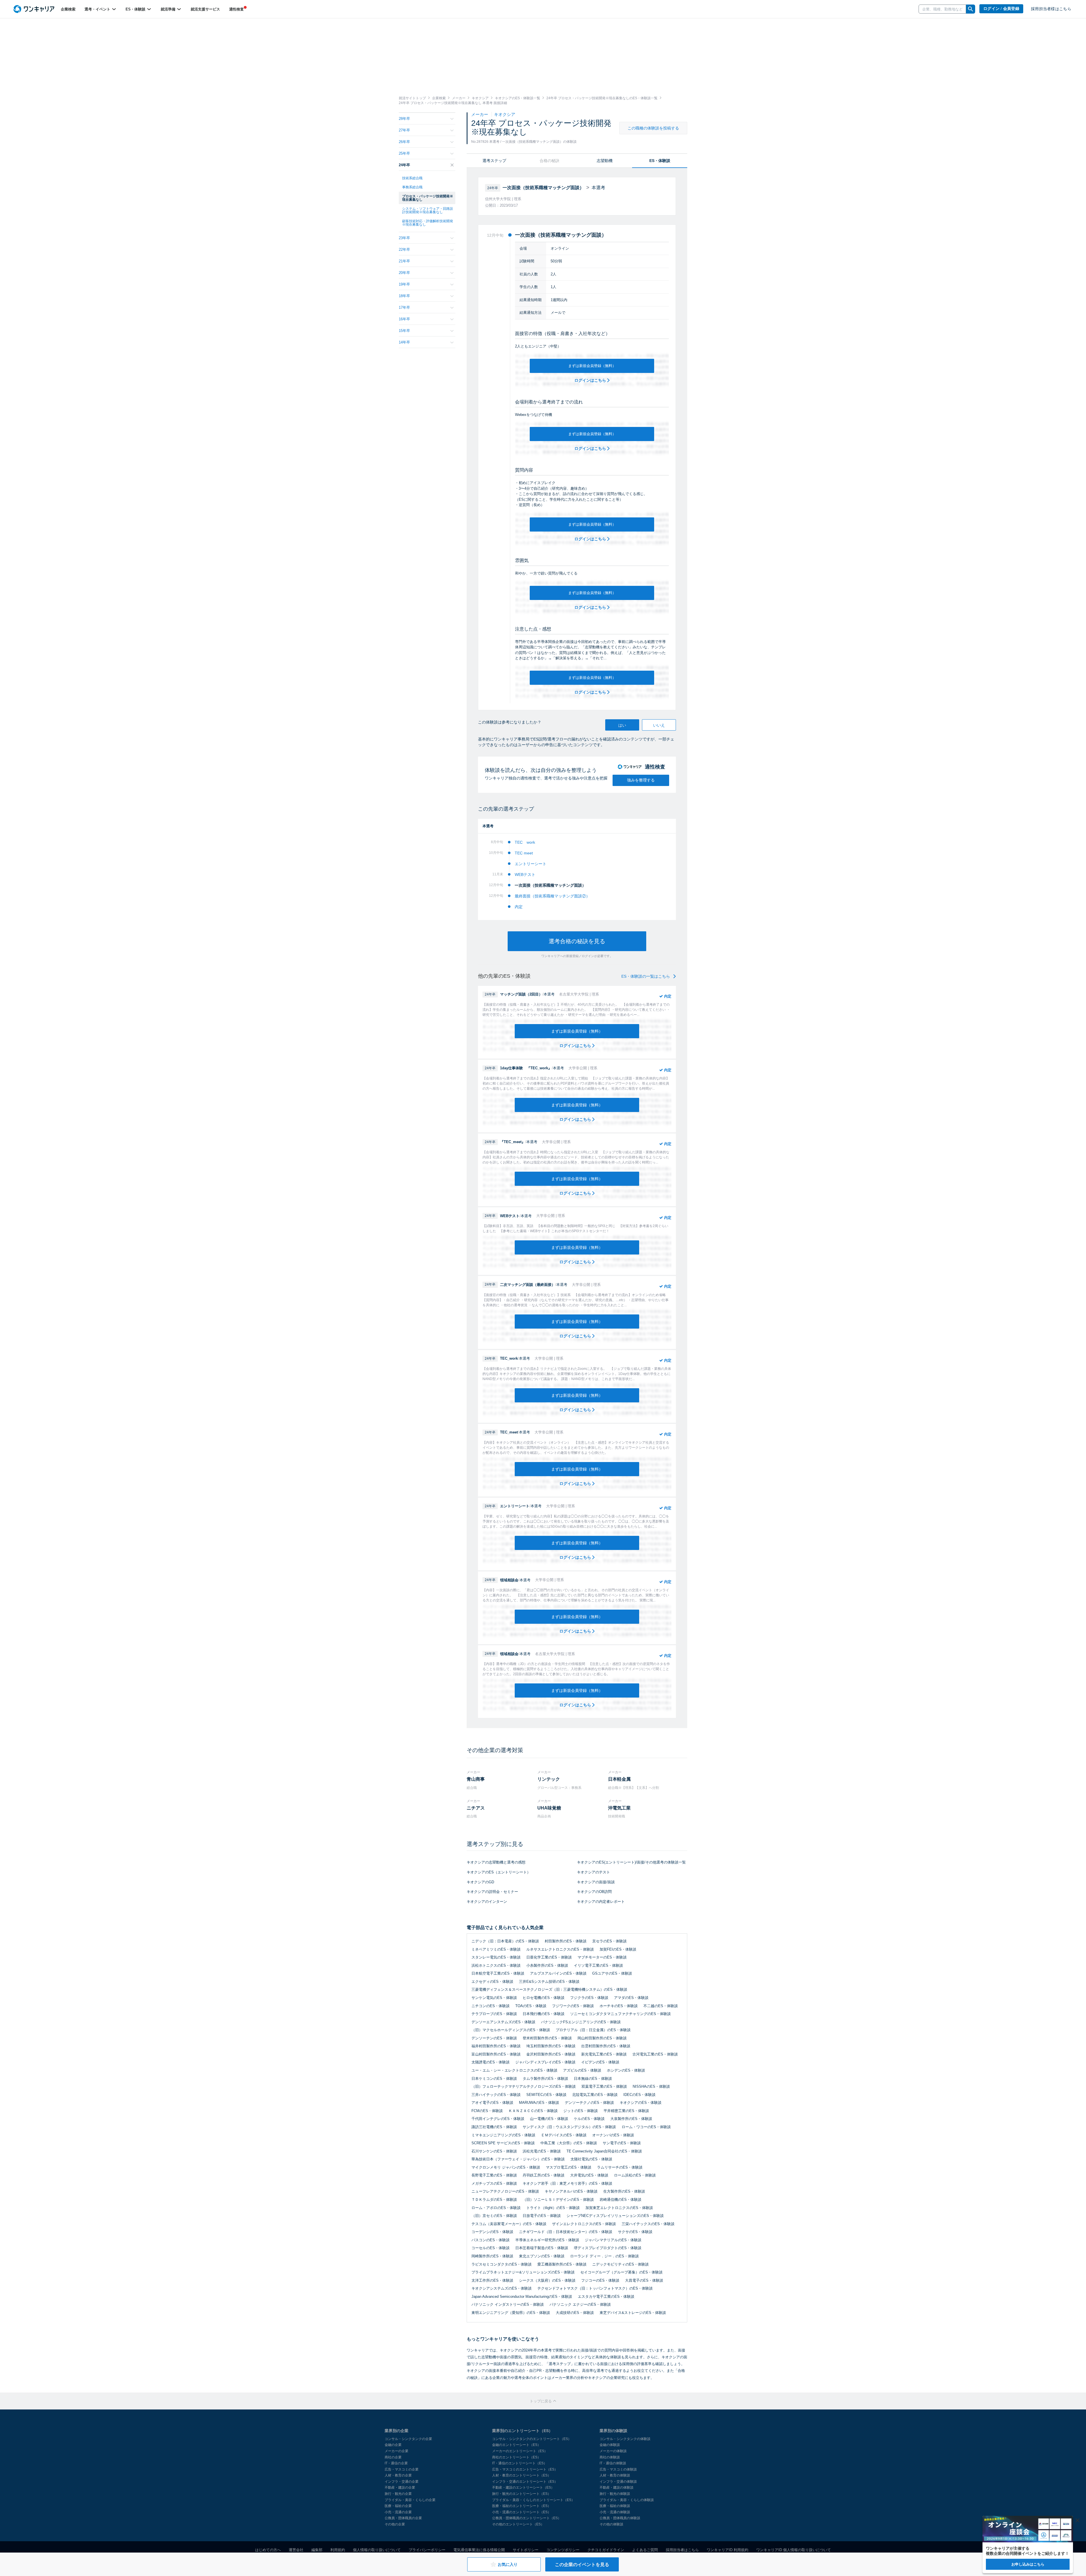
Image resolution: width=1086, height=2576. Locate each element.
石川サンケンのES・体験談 (494, 2151)
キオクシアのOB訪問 (594, 1892)
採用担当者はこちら (682, 2550)
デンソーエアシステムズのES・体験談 (503, 2022)
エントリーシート (531, 864)
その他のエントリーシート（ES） (518, 2524)
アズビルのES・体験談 (582, 2070)
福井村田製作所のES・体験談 (496, 2046)
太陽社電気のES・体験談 (591, 2159)
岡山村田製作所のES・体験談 (602, 2038)
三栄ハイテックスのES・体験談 (648, 2224)
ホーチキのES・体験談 (619, 2006)
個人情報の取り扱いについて (377, 2550)
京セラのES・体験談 (609, 1941)
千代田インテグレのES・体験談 (498, 2119)
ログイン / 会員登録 (1001, 9)
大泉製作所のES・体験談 (631, 2119)
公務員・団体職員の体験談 (620, 2518)
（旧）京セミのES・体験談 (494, 2216)
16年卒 (404, 319)
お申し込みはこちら (1028, 2564)
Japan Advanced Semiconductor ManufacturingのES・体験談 (522, 2297)
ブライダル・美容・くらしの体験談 (627, 2500)
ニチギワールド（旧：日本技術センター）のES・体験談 (566, 2232)
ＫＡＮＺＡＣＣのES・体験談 (533, 2111)
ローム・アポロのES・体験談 (496, 2208)
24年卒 (404, 165)
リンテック (549, 1779)
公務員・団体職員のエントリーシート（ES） (527, 2518)
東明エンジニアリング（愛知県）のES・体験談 (511, 2313)
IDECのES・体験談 (639, 2095)
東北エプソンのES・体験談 (542, 2256)
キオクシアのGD (480, 1882)
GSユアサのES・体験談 (612, 1973)
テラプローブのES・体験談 (494, 2014)
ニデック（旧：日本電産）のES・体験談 (505, 1941)
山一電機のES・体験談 (549, 2119)
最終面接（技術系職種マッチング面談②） (552, 896)
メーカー (480, 114)
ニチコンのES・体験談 (491, 2006)
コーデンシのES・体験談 (492, 2232)
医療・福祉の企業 (398, 2506)
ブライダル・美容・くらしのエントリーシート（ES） (533, 2500)
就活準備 (169, 9)
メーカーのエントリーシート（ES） (520, 2451)
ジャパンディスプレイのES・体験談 (545, 2062)
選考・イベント (98, 9)
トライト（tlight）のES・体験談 (553, 2208)
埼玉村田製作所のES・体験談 (551, 2046)
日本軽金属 (619, 1779)
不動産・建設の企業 (400, 2488)
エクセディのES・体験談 (492, 1982)
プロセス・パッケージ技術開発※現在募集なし (428, 198)
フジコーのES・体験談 (600, 2280)
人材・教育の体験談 (615, 2475)
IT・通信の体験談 (613, 2463)
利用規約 (338, 2550)
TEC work (525, 842)
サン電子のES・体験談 (622, 2143)
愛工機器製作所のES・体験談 (562, 2264)
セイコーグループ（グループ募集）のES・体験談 (621, 2272)
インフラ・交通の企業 (402, 2482)
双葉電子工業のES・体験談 (604, 2086)
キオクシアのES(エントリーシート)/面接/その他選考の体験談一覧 (631, 1862)
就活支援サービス (205, 9)
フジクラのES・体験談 (589, 1998)
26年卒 (404, 142)
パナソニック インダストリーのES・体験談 (508, 2304)
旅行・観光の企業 (398, 2494)
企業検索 (68, 9)
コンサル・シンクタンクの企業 (408, 2439)
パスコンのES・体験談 (491, 2240)
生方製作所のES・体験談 (624, 2191)
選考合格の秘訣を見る (577, 941)
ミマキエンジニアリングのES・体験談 (503, 2135)
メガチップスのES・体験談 (494, 2183)
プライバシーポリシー (427, 2550)
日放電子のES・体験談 (542, 2216)
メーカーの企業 (397, 2451)
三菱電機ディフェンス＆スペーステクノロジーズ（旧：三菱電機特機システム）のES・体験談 (549, 1989)
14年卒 (404, 342)
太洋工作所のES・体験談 (492, 2280)
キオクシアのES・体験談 (641, 2103)
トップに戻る (541, 2401)
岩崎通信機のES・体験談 (620, 2200)
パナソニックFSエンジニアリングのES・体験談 (581, 2022)
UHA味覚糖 (549, 1808)
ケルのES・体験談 (589, 2119)
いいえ (659, 725)
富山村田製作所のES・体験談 (496, 2054)
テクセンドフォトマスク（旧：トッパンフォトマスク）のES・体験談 (595, 2288)
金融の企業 (393, 2445)
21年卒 (404, 261)
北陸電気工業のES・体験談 (595, 2095)
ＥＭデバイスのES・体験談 (564, 2135)
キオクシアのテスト (593, 1872)
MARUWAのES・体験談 (539, 2103)
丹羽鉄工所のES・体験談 (544, 2175)
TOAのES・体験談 (531, 2006)
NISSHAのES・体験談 (651, 2086)
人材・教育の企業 (398, 2475)
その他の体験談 (611, 2524)
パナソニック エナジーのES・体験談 (580, 2304)
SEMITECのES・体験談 (546, 2095)
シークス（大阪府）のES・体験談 (547, 2280)
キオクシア (505, 114)
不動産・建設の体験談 (617, 2488)
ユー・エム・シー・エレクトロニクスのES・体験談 (514, 2070)
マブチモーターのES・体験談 (602, 1957)
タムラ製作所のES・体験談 (545, 2079)
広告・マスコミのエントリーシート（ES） (525, 2469)
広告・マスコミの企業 (402, 2469)
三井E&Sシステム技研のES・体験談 (549, 1982)
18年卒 (404, 296)
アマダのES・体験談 (631, 1998)
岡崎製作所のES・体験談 (492, 2256)
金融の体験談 (610, 2445)
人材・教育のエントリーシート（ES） (522, 2475)
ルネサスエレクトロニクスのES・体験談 (560, 1949)
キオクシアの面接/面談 (596, 1882)
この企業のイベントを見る (582, 2565)
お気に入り (508, 2564)
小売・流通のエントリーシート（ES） (522, 2512)
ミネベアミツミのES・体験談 (496, 1949)
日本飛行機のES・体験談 (544, 2014)
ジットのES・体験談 (581, 2111)
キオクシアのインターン (487, 1902)
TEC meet (524, 853)
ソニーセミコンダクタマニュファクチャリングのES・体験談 (620, 2014)
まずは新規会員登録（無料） (592, 366)
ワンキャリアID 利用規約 (728, 2550)
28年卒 (404, 119)
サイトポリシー (526, 2550)
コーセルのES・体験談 (491, 2248)
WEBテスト (525, 874)
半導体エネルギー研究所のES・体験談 (547, 2240)
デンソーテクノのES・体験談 (589, 2103)
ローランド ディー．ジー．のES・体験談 (605, 2256)
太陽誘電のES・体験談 (491, 2062)
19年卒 (404, 284)
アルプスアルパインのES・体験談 (558, 1973)
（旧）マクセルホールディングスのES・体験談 (511, 2030)
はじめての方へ (268, 2550)
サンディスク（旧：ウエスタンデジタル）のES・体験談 (569, 2127)
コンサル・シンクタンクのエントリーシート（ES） (532, 2439)
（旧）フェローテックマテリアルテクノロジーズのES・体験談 (524, 2086)
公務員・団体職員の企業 (403, 2518)
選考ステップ (494, 161)
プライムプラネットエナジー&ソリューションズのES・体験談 (523, 2272)
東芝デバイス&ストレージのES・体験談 (633, 2313)
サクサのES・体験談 (635, 2232)
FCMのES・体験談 (487, 2111)
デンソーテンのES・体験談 (494, 2038)
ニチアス (476, 1808)
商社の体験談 (610, 2457)
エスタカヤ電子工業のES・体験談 (606, 2297)
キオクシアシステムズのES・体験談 (502, 2288)
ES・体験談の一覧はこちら (646, 976)
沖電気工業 (619, 1808)
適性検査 (236, 9)
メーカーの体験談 (613, 2451)
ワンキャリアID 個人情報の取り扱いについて (794, 2550)
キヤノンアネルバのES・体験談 (571, 2191)
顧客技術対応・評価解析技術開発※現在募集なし (428, 223)
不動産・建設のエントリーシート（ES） (523, 2488)
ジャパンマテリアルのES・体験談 (613, 2240)
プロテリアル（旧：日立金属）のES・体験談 (593, 2030)
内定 (519, 907)
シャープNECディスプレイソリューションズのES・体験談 (615, 2216)
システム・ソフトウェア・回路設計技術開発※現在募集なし (428, 210)
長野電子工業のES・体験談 (494, 2175)
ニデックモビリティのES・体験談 (620, 2264)
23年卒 (404, 238)
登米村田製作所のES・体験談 (547, 2038)
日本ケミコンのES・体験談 (494, 2079)
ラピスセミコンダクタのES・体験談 (502, 2264)
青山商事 (476, 1779)
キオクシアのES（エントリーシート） (499, 1872)
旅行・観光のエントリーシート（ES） (522, 2494)
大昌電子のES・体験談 (644, 2280)
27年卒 (404, 130)
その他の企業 (395, 2524)
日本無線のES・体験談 (593, 2079)
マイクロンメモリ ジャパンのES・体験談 (506, 2167)
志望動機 (605, 161)
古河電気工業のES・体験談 (655, 2054)
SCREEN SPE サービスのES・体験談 (503, 2143)
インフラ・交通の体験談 (618, 2482)
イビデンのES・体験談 (600, 2062)
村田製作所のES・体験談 (566, 1941)
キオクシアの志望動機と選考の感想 (496, 1862)
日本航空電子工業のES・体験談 (498, 1973)
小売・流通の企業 (398, 2512)
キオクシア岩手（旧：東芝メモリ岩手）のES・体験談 (567, 2183)
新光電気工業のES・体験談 (604, 2054)
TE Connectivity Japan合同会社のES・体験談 (604, 2151)
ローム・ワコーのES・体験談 (646, 2127)
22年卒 (404, 250)
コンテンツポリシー (563, 2550)
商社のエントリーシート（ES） (516, 2457)
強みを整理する (641, 780)
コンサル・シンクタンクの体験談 (625, 2439)
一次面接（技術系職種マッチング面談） (550, 885)
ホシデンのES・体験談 (626, 2070)
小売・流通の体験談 (615, 2512)
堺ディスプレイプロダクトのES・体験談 (608, 2248)
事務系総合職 (412, 187)
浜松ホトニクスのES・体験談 (496, 1965)
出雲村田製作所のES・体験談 (606, 2046)
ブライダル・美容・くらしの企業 (410, 2500)
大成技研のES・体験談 (575, 2313)
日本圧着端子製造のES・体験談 (542, 2248)
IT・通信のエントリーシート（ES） (520, 2463)
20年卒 (404, 273)
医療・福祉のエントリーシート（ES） (522, 2506)
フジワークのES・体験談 (573, 2006)
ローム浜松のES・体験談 (635, 2175)
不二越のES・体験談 (661, 2006)
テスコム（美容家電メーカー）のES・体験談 (509, 2224)
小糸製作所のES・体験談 (547, 1965)
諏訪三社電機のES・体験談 (494, 2127)
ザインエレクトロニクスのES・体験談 (584, 2224)
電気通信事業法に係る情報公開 (479, 2550)
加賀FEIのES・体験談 (618, 1949)
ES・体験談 (136, 9)
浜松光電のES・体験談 (542, 2151)
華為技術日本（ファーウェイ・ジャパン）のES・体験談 (518, 2159)
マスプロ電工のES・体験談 (569, 2167)
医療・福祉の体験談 (615, 2506)
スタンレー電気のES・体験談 (496, 1957)
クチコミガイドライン (606, 2550)
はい (622, 725)
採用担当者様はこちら (1051, 9)
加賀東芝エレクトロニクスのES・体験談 (619, 2208)
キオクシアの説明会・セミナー (492, 1892)
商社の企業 (393, 2457)
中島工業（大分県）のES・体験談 (569, 2143)
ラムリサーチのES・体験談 (620, 2167)
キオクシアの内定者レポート (601, 1902)
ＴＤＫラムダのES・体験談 (494, 2200)
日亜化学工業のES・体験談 (549, 1957)
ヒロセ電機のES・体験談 (544, 1998)
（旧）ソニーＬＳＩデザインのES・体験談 (558, 2200)
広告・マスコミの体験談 (618, 2469)
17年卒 (404, 307)
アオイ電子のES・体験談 (492, 2103)
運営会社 (296, 2550)
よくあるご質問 (645, 2550)
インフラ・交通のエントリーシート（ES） (525, 2482)
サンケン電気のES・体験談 (494, 1998)
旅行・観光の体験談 (615, 2494)
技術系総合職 (412, 178)
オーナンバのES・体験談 (613, 2135)
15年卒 (404, 331)
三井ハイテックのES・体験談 (496, 2095)
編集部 (317, 2550)
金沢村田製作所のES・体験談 (551, 2054)
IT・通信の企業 (396, 2463)
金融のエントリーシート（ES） (516, 2445)
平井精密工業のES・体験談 (626, 2111)
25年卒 (404, 153)
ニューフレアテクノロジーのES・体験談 (505, 2191)
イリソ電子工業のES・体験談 (598, 1965)
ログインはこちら (591, 380)
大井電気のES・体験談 (589, 2175)
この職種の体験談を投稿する (653, 128)
